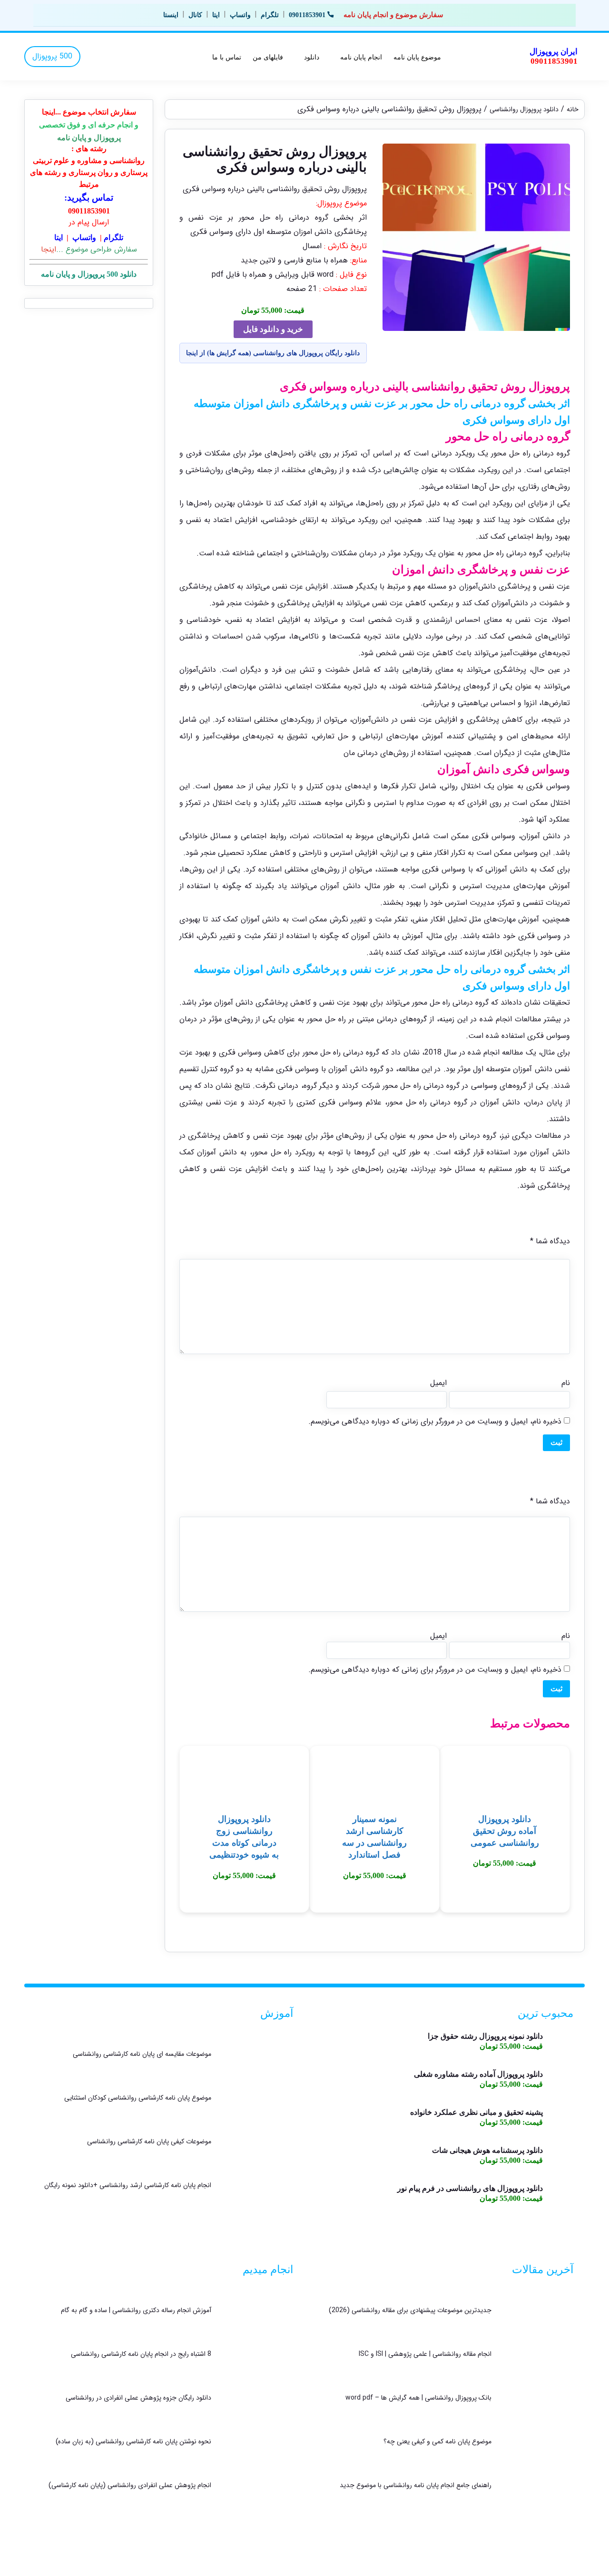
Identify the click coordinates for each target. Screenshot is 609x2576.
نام (565, 1383)
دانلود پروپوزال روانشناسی (524, 110)
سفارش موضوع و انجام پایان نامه (393, 15)
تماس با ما (227, 57)
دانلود (312, 57)
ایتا (216, 15)
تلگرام (270, 15)
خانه (573, 110)
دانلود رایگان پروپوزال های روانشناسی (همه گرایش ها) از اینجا (273, 353)
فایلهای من (268, 57)
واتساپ (240, 15)
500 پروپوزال (52, 56)
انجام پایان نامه (361, 57)
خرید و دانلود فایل (273, 329)
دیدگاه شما (550, 1241)
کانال (195, 15)
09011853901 (307, 15)
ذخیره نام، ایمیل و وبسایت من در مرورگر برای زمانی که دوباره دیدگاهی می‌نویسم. (435, 1421)
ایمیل (438, 1383)
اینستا (171, 15)
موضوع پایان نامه (417, 57)
